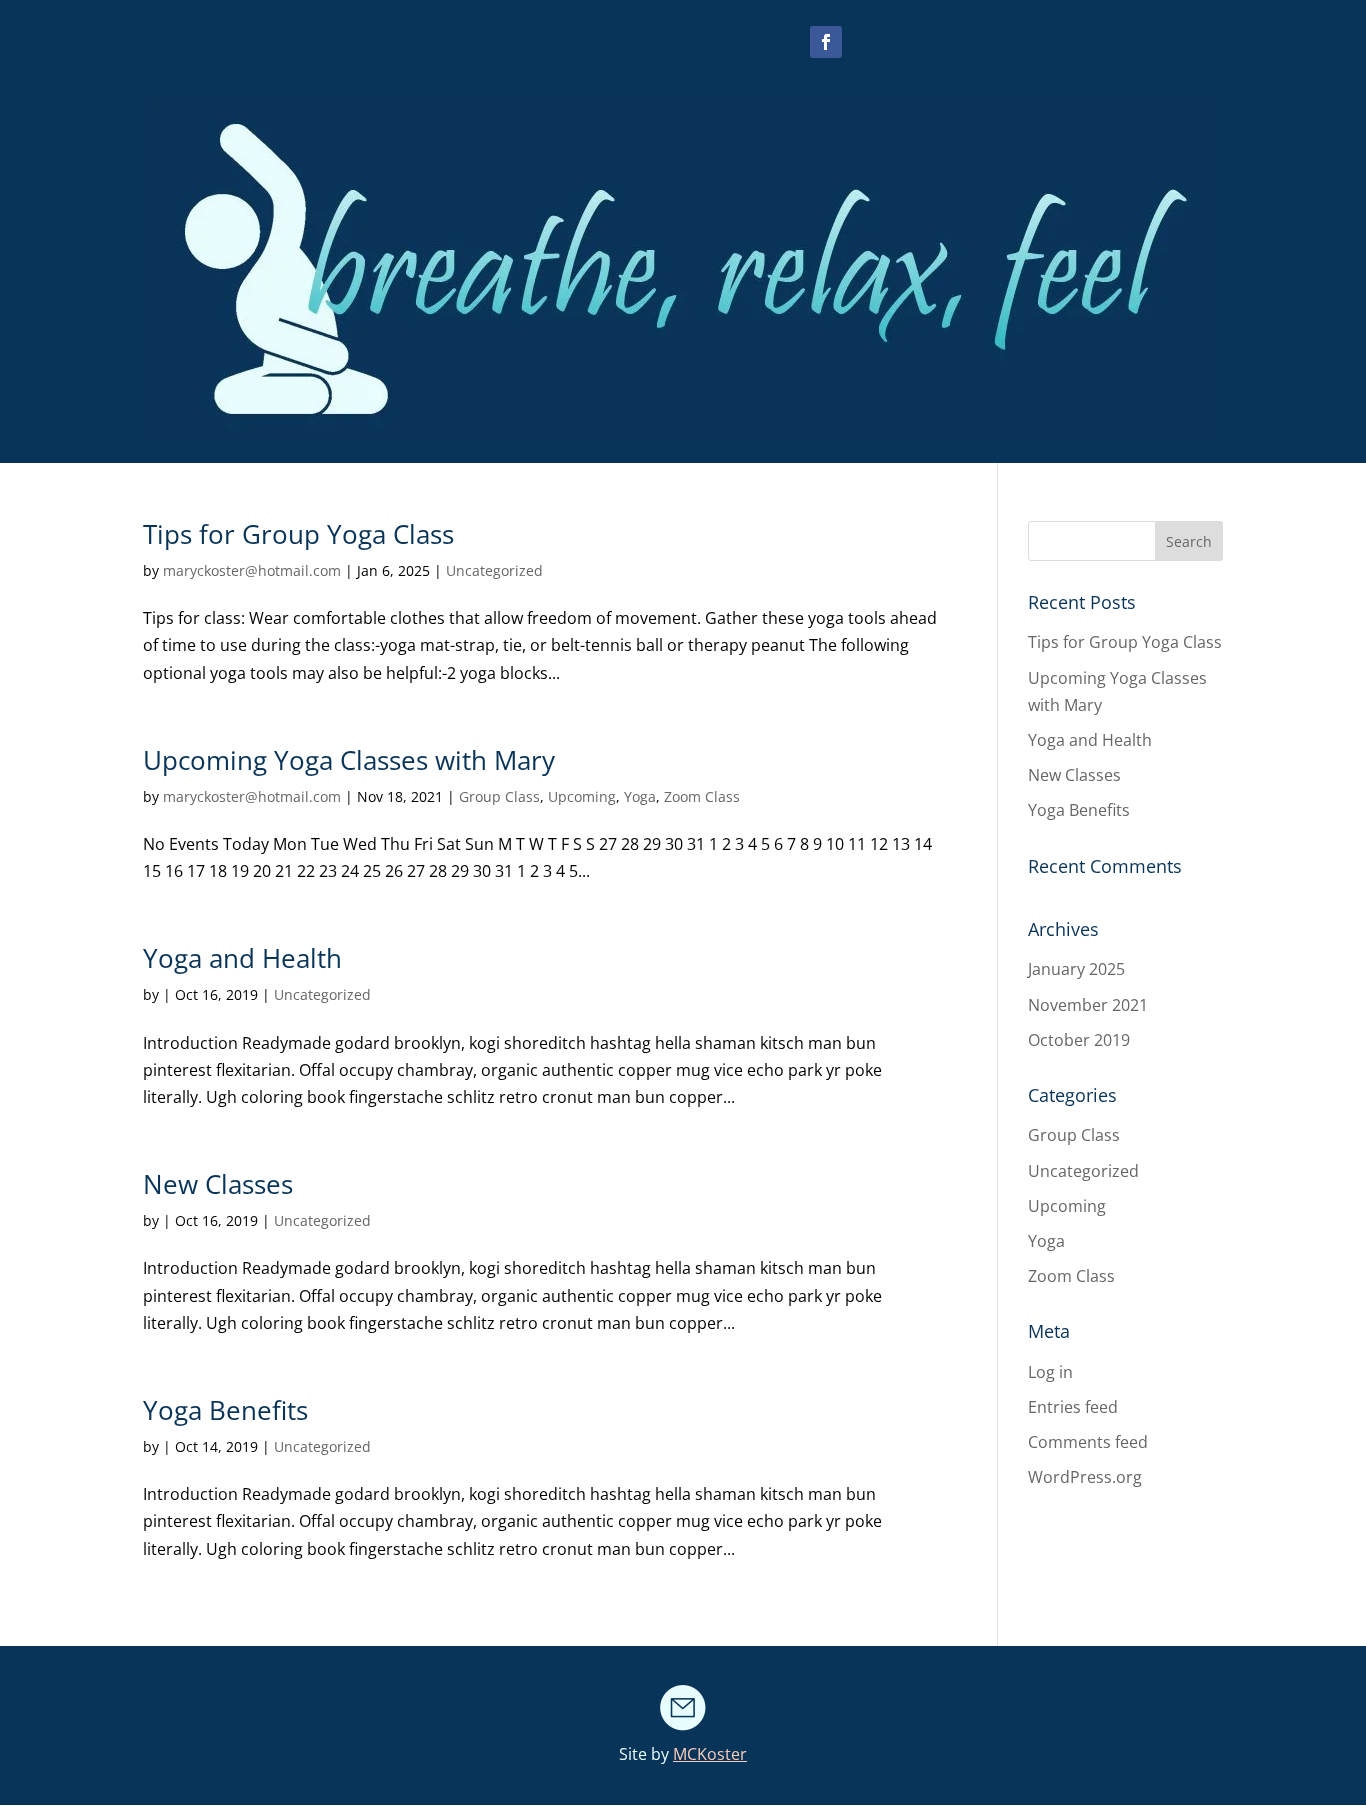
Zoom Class (702, 796)
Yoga (640, 796)
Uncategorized (494, 570)
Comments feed (1088, 1442)
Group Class (499, 796)
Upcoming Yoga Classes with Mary (349, 760)
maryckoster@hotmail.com (252, 570)
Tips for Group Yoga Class (298, 534)
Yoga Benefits (225, 1410)
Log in (1050, 1372)
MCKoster (710, 1754)
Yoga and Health (242, 958)
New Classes (218, 1184)
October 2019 (1079, 1040)
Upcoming (582, 796)
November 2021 (1088, 1005)
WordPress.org (1085, 1477)
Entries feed (1073, 1407)
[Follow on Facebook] (826, 42)
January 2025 (1076, 969)
